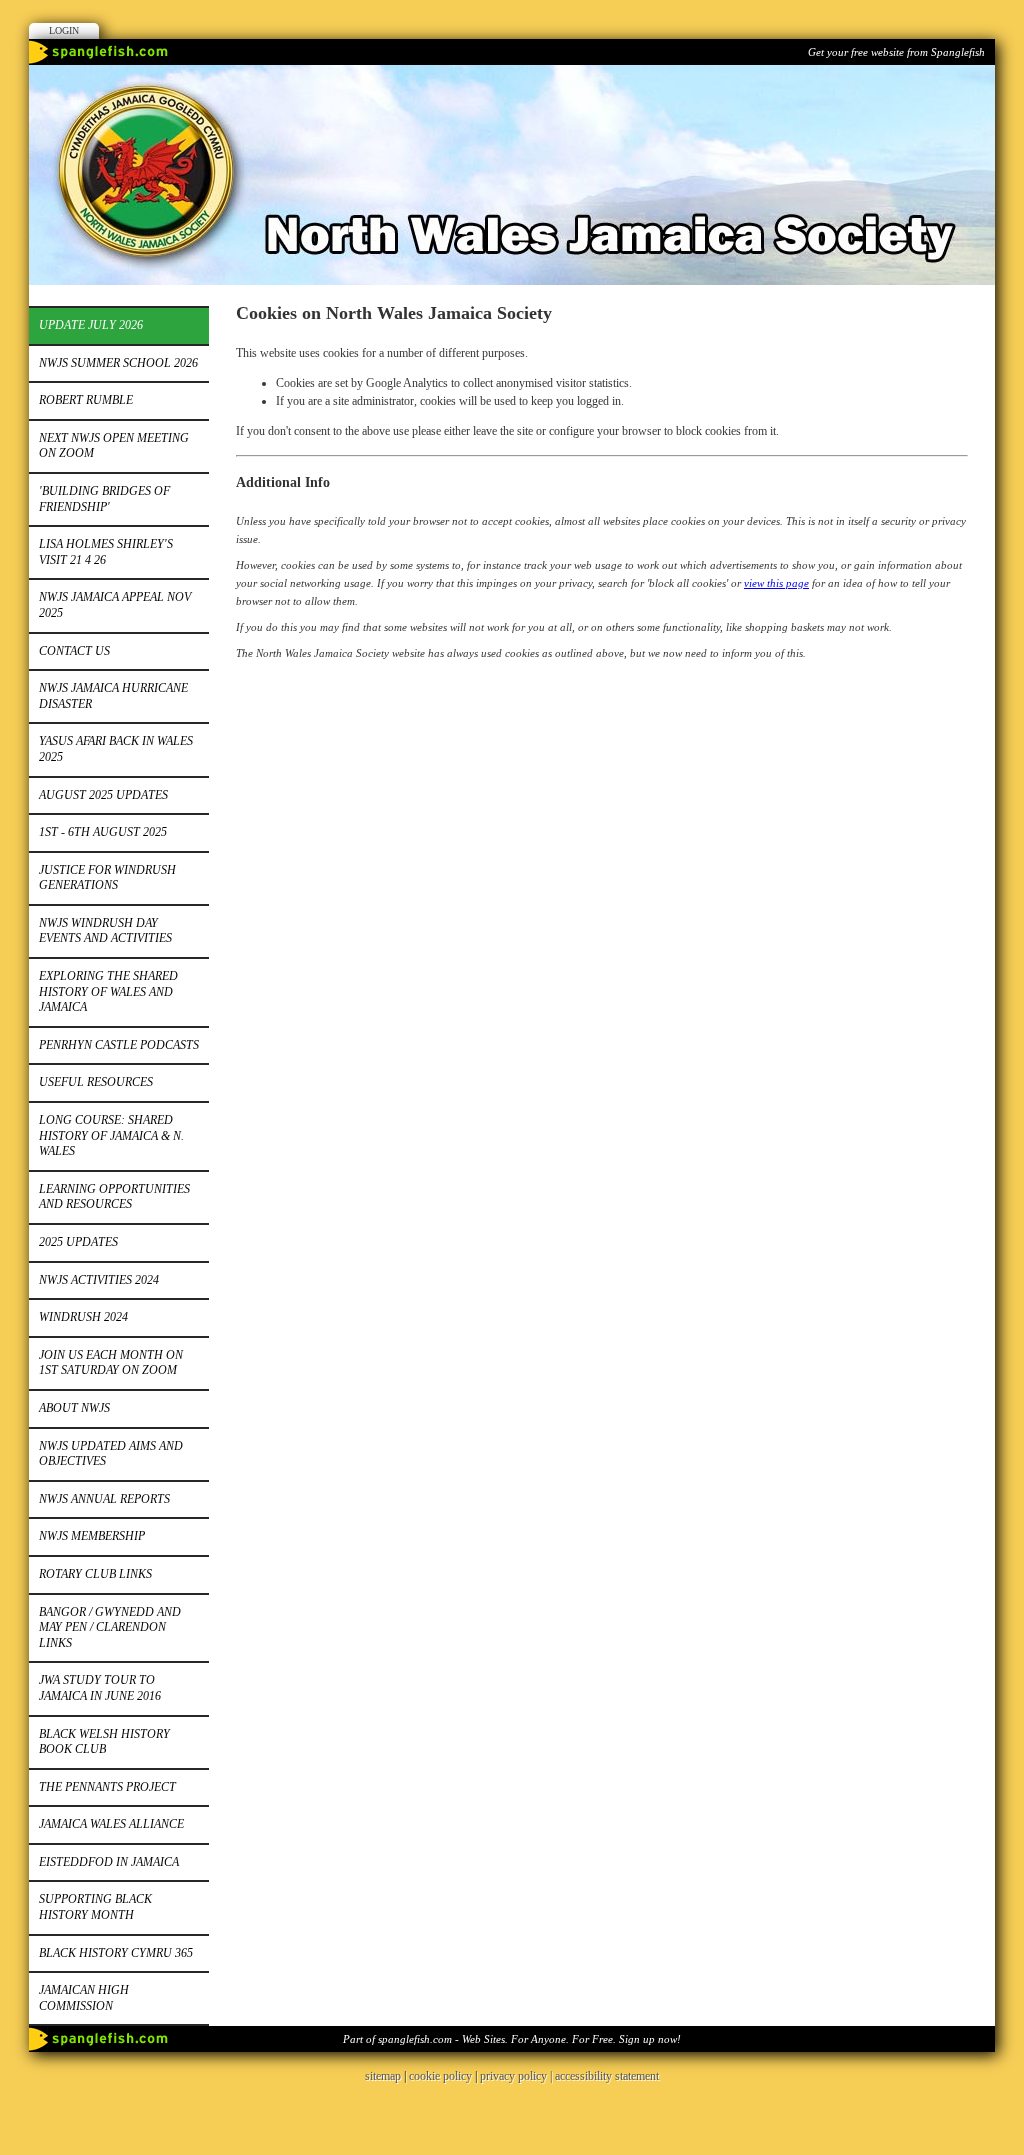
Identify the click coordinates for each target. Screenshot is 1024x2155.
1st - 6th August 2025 (103, 832)
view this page (776, 583)
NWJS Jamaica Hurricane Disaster (113, 696)
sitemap (383, 2076)
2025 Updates (78, 1242)
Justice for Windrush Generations (107, 878)
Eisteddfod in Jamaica (109, 1862)
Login (64, 30)
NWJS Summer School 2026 (118, 363)
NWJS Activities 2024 (99, 1280)
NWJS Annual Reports (104, 1499)
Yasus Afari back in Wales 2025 (116, 749)
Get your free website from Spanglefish (896, 52)
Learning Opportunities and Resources (114, 1197)
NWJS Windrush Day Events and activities (105, 931)
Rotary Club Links (95, 1574)
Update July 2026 (91, 325)
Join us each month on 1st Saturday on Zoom (111, 1363)
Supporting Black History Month (95, 1907)
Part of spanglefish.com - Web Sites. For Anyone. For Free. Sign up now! (512, 2039)
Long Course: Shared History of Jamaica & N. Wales (111, 1135)
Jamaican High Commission (84, 1998)
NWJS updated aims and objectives (111, 1454)
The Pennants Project (107, 1787)
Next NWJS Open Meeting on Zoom (114, 446)
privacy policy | (517, 2076)
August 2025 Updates (103, 795)
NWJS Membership (92, 1536)
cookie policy (440, 2076)
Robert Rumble (86, 400)
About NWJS (74, 1408)
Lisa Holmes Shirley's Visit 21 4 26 (106, 552)
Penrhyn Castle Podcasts (119, 1045)
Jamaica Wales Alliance (111, 1824)
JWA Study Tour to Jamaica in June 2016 (100, 1688)
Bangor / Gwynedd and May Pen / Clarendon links (110, 1627)
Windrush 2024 (83, 1317)
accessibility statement (607, 2076)
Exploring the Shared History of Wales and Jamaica (108, 991)
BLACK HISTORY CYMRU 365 (116, 1953)
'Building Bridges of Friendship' (104, 499)
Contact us (74, 651)
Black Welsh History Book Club (104, 1742)
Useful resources (96, 1082)
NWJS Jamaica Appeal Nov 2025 (115, 605)
